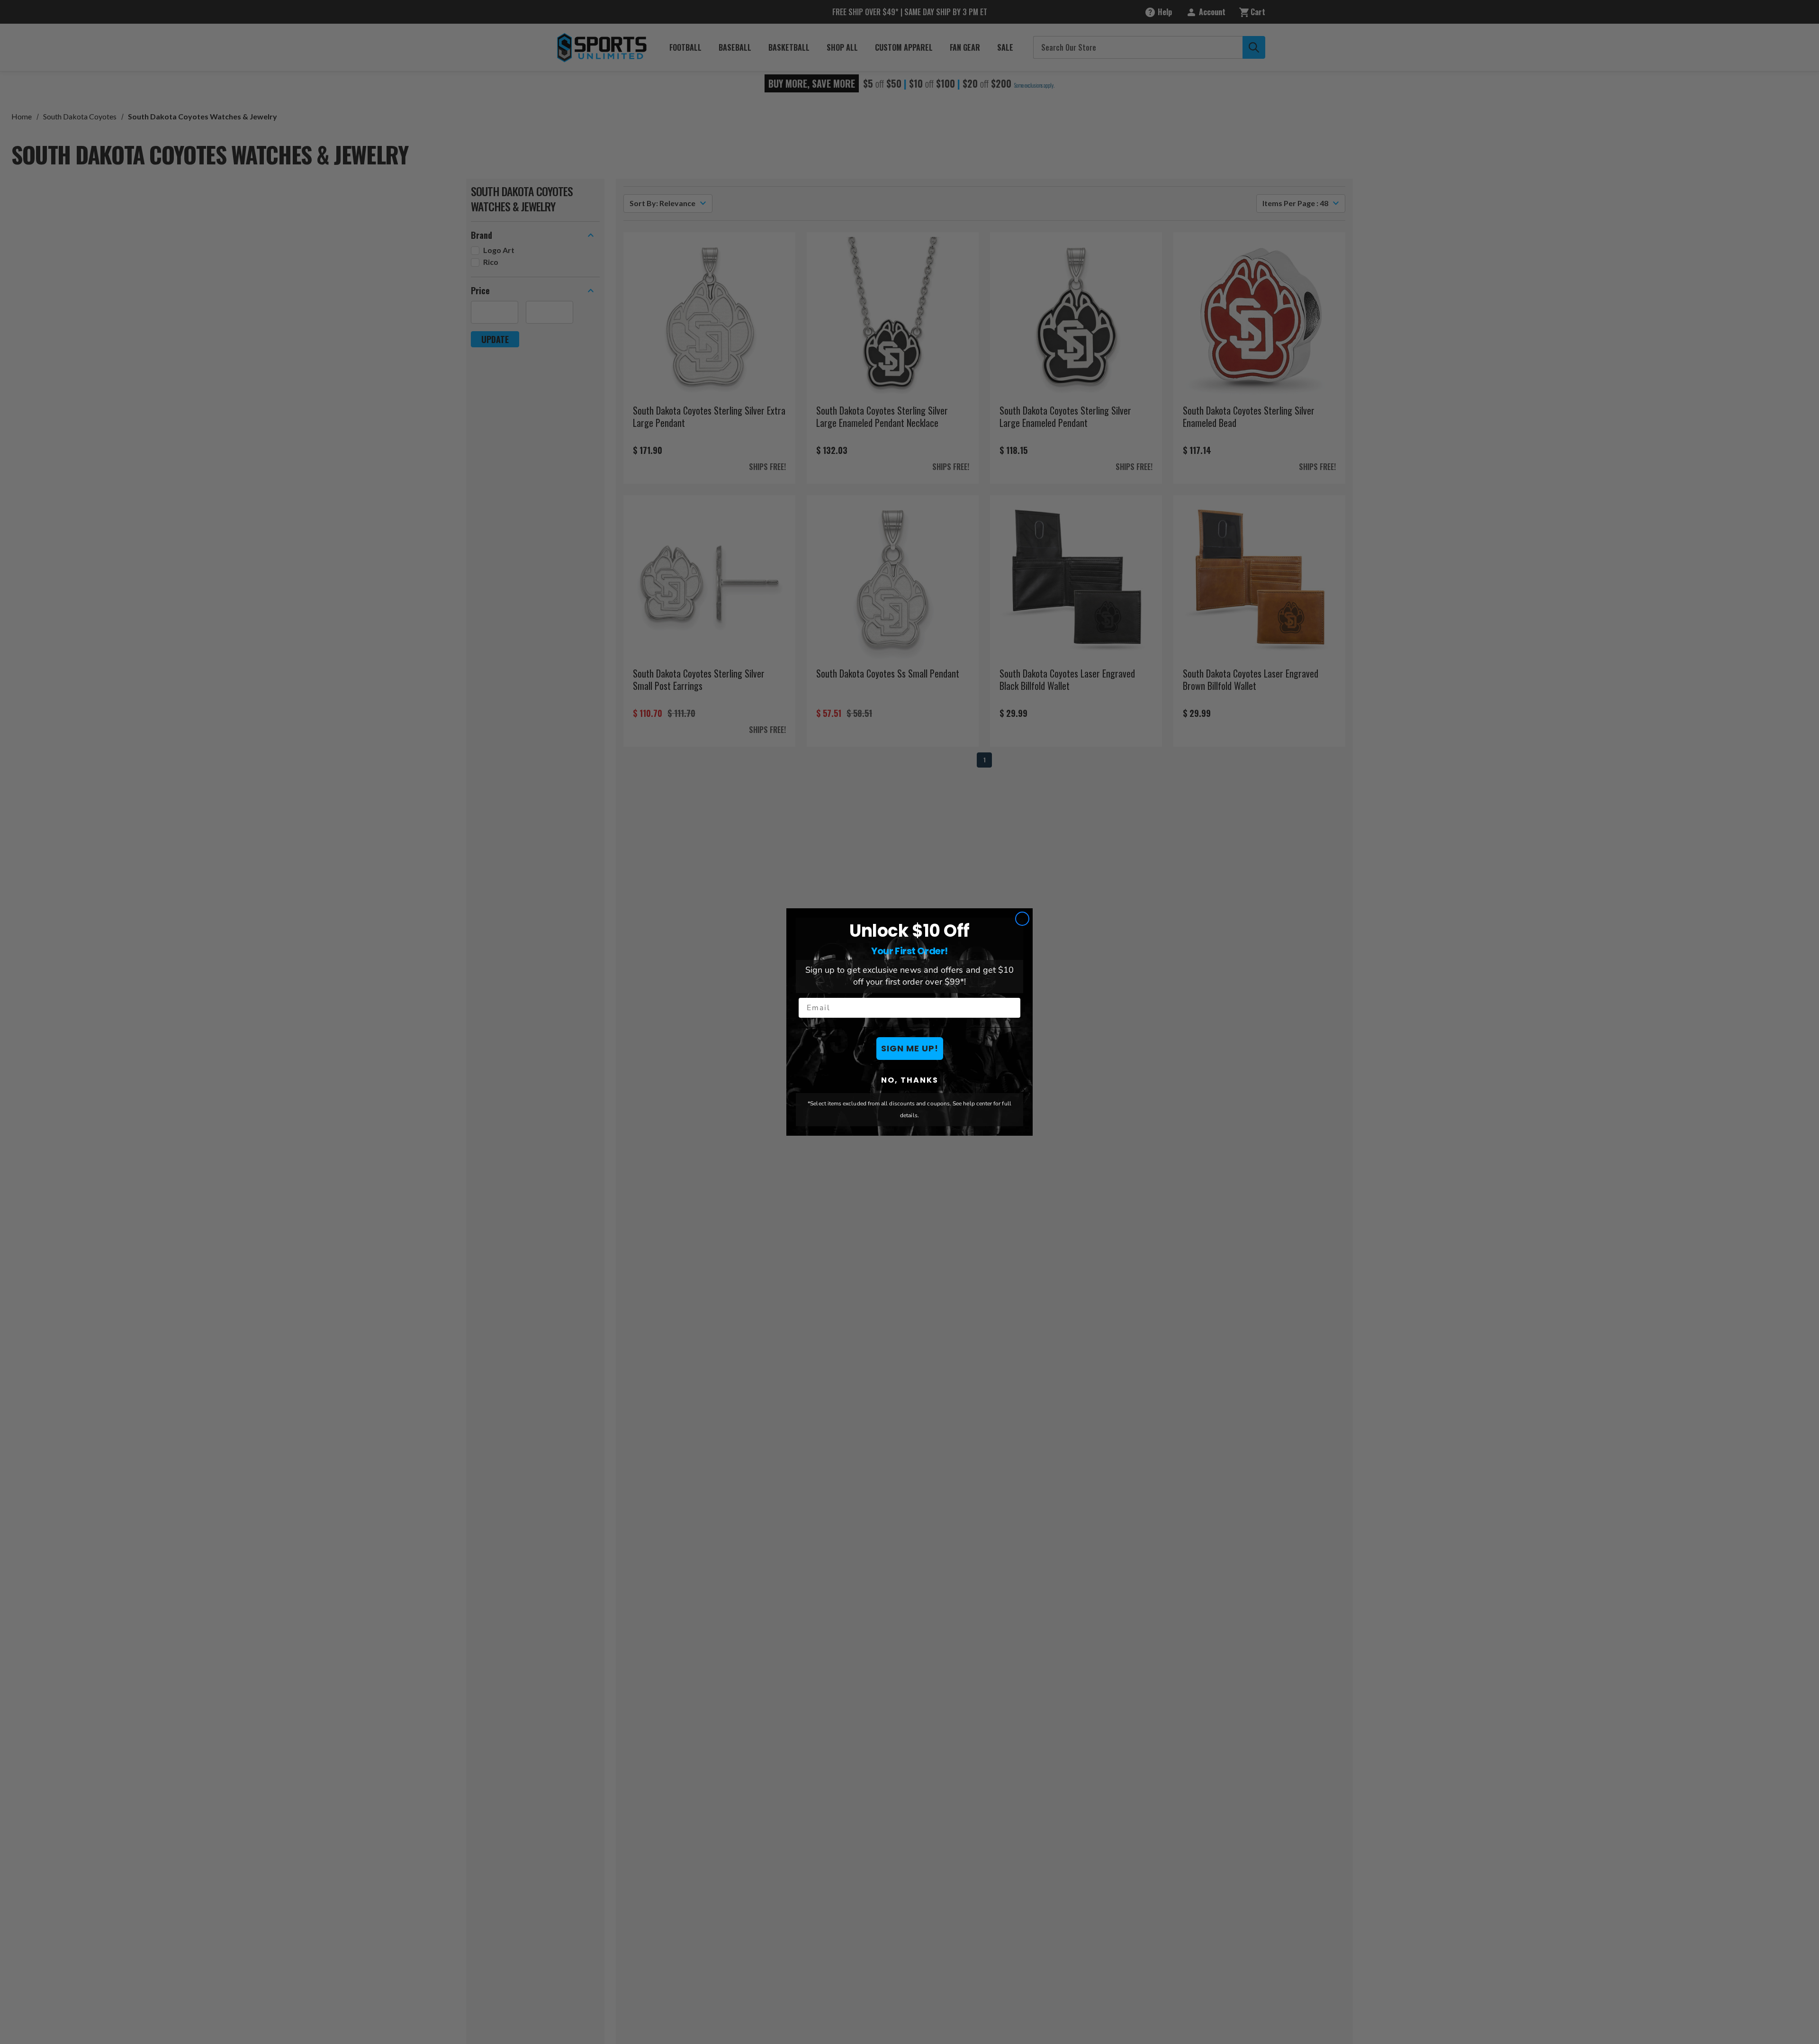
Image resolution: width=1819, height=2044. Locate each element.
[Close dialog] (1022, 919)
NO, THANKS (910, 1080)
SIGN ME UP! (910, 1048)
